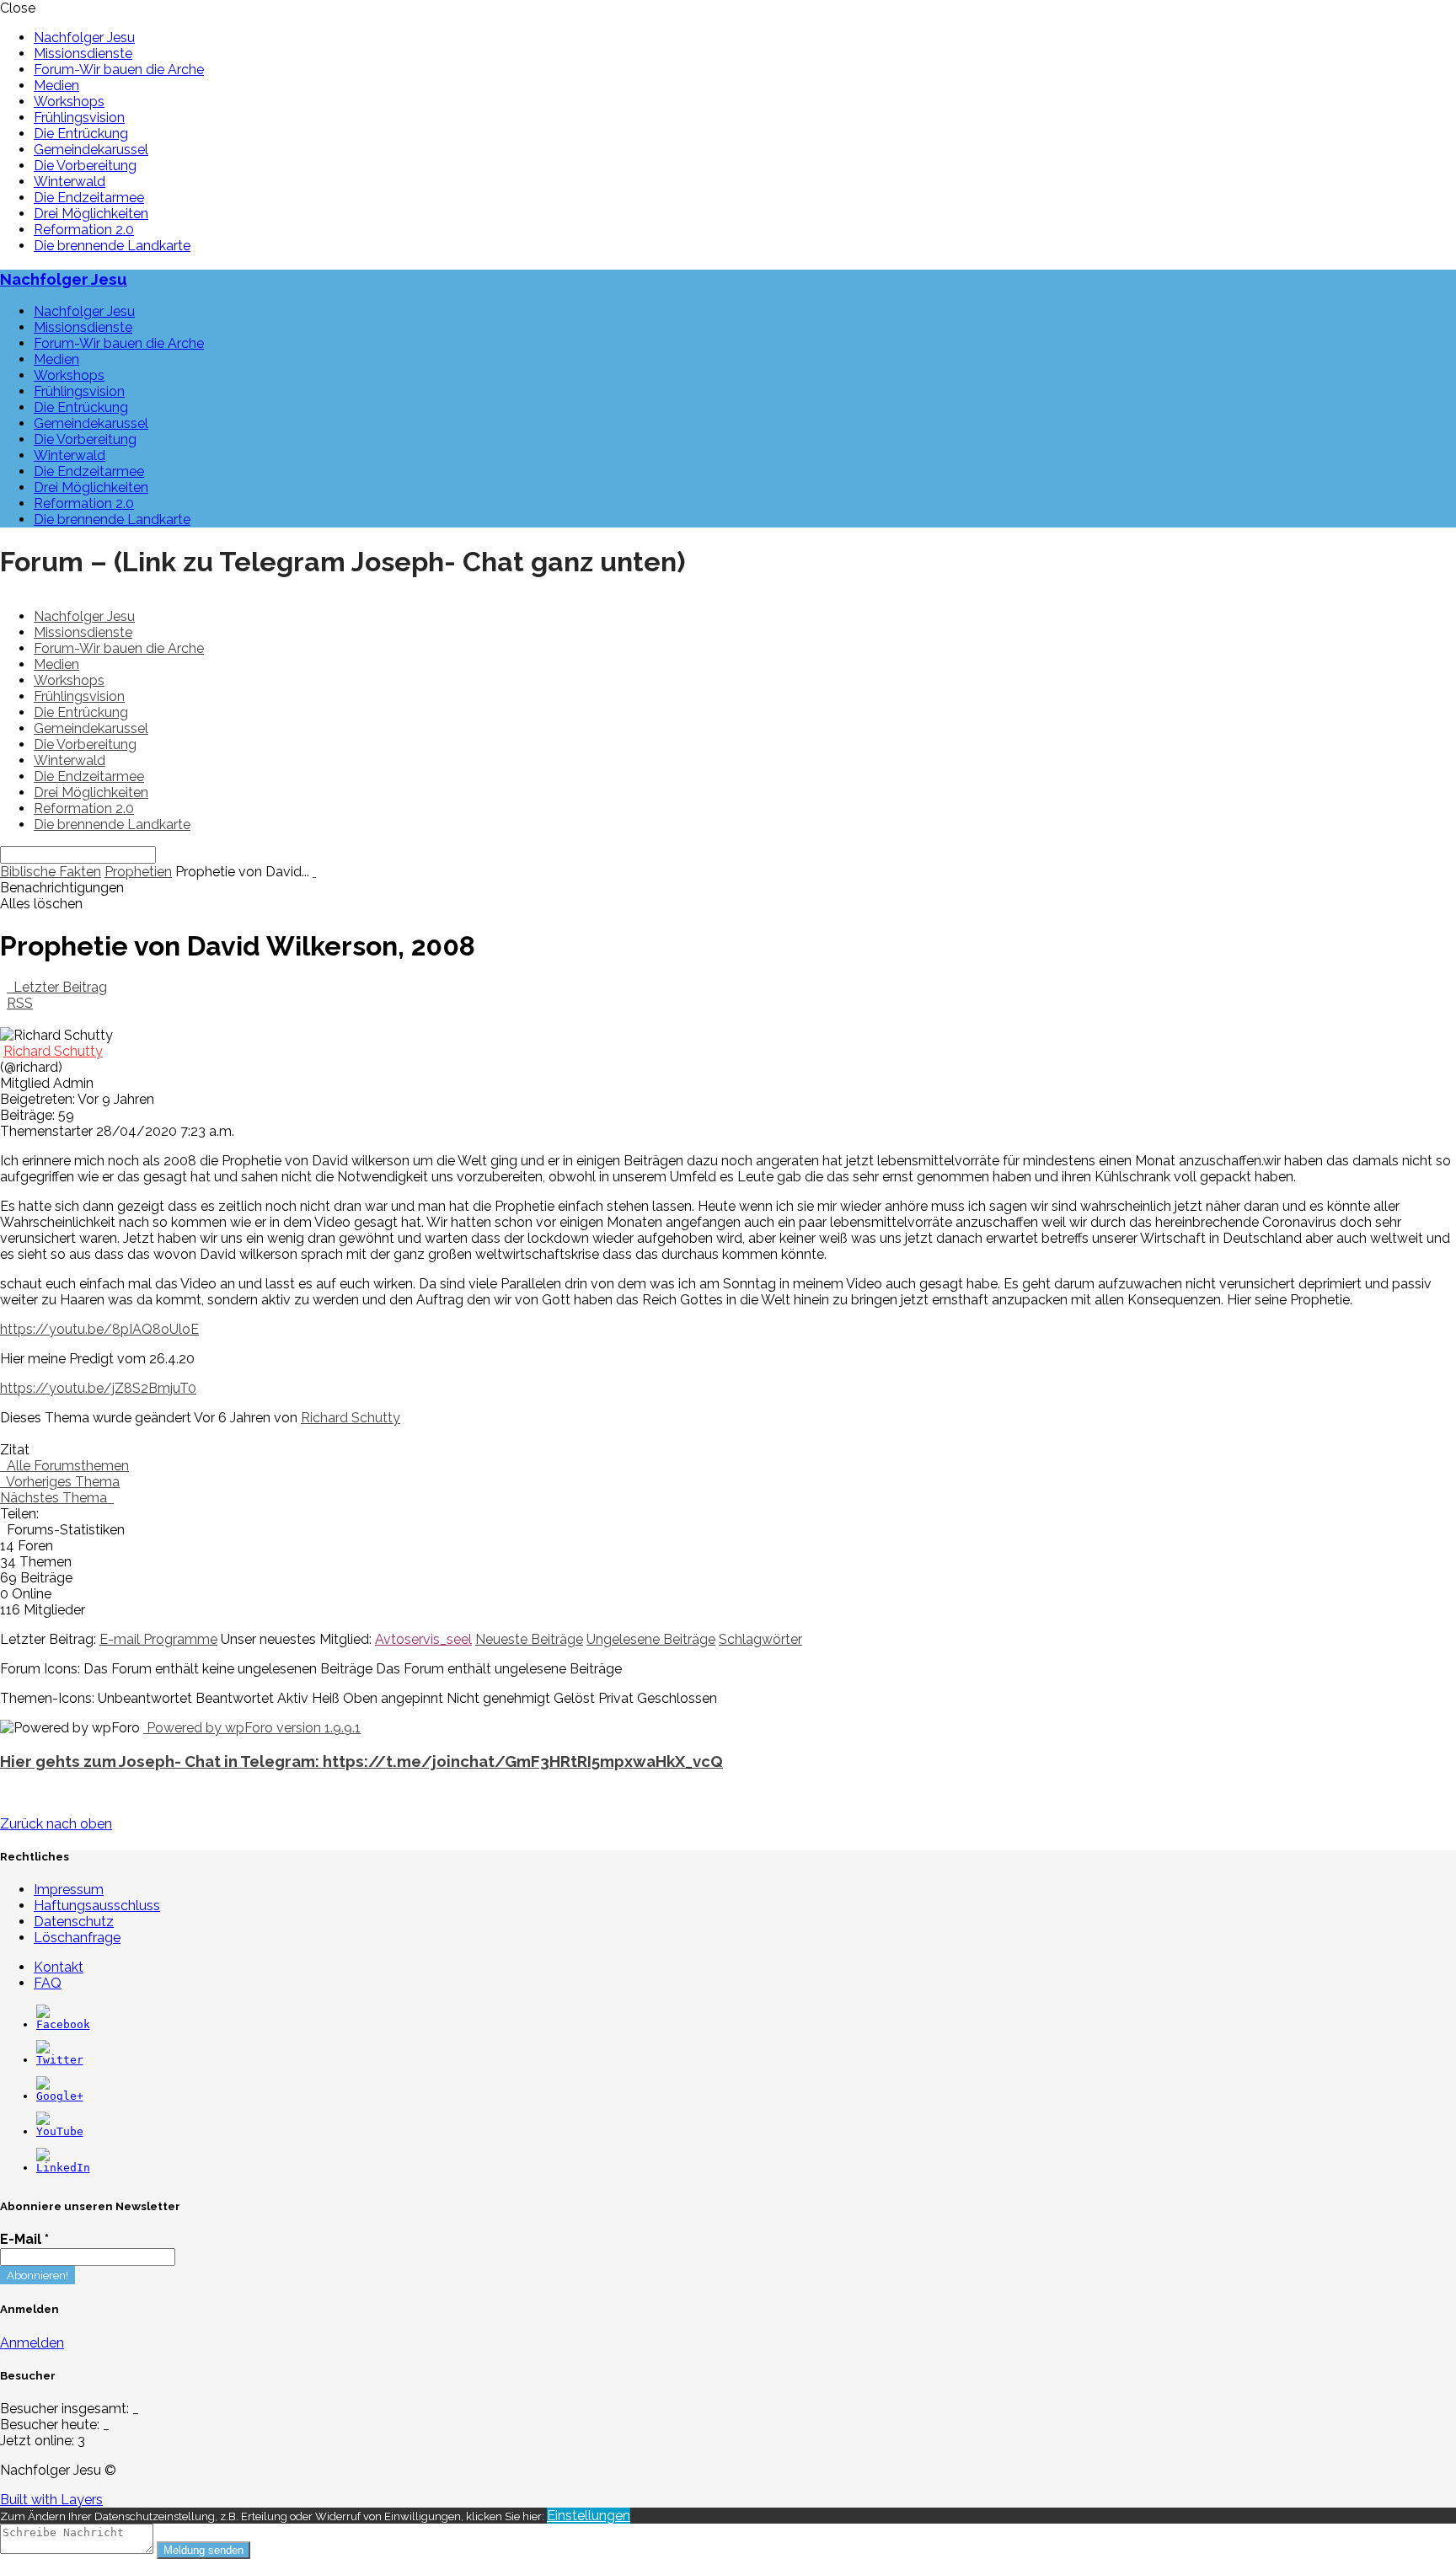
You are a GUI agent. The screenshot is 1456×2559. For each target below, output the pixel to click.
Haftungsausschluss (97, 1906)
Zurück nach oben (56, 1824)
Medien (56, 86)
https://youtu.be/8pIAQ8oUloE (99, 1329)
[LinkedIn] (63, 2168)
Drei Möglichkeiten (91, 214)
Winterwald (70, 182)
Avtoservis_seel (423, 1639)
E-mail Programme (158, 1639)
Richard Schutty (53, 1051)
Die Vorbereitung (85, 166)
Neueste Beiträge (529, 1639)
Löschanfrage (77, 1938)
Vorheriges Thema (60, 1482)
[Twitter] (60, 2060)
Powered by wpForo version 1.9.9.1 (252, 1728)
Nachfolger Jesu (84, 37)
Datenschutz (74, 1922)
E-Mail (24, 2239)
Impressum (69, 1890)
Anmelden (32, 2343)
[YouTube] (60, 2131)
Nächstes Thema (57, 1498)
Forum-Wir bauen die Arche (119, 70)
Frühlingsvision (79, 118)
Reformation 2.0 (84, 230)
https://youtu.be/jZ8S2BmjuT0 (98, 1388)
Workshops (69, 102)
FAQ (48, 1983)
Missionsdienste (83, 54)
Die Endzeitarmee (89, 198)
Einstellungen (589, 2516)
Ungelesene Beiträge (651, 1639)
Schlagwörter (760, 1639)
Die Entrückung (81, 134)
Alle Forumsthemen (64, 1466)
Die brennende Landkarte (112, 246)
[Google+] (60, 2096)
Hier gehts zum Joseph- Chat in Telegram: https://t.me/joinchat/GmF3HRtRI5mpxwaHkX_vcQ (361, 1761)
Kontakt (59, 1967)
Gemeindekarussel (91, 150)
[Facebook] (63, 2024)
